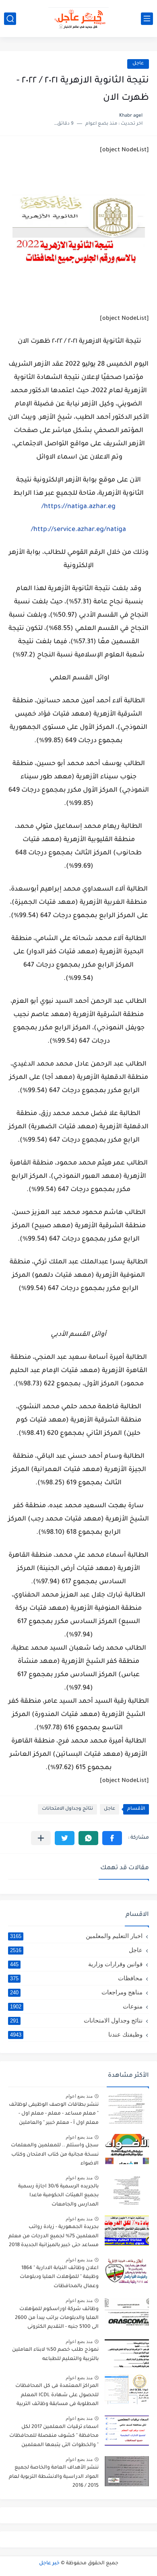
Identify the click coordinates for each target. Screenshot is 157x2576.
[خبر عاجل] (78, 19)
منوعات (76, 2006)
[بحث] (10, 19)
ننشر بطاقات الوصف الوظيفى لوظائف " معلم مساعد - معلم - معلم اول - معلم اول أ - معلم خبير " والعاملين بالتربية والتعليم (54, 2115)
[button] (112, 1838)
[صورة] (127, 2108)
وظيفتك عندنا (76, 2034)
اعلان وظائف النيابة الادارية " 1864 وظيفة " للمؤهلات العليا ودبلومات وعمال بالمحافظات (59, 2277)
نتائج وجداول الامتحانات (67, 1809)
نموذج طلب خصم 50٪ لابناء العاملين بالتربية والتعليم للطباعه (55, 2354)
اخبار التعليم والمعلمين (76, 1936)
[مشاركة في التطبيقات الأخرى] (41, 1838)
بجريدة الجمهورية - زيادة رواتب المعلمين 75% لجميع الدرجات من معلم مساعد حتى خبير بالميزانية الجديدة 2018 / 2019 (54, 2238)
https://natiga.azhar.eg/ (78, 507)
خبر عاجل (49, 2564)
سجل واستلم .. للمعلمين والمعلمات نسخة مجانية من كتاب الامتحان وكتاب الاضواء (55, 2155)
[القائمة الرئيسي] (147, 19)
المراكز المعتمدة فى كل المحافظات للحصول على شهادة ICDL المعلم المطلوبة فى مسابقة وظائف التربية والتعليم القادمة (57, 2396)
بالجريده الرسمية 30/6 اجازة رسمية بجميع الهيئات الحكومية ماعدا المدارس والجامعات (58, 2196)
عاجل (138, 64)
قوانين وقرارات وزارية (76, 1964)
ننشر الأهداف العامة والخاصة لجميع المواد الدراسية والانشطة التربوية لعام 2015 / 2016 (54, 2477)
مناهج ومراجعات (76, 1992)
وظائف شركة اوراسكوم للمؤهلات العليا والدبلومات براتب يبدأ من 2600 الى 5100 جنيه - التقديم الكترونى (57, 2318)
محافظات (76, 1978)
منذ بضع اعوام (79, 2096)
